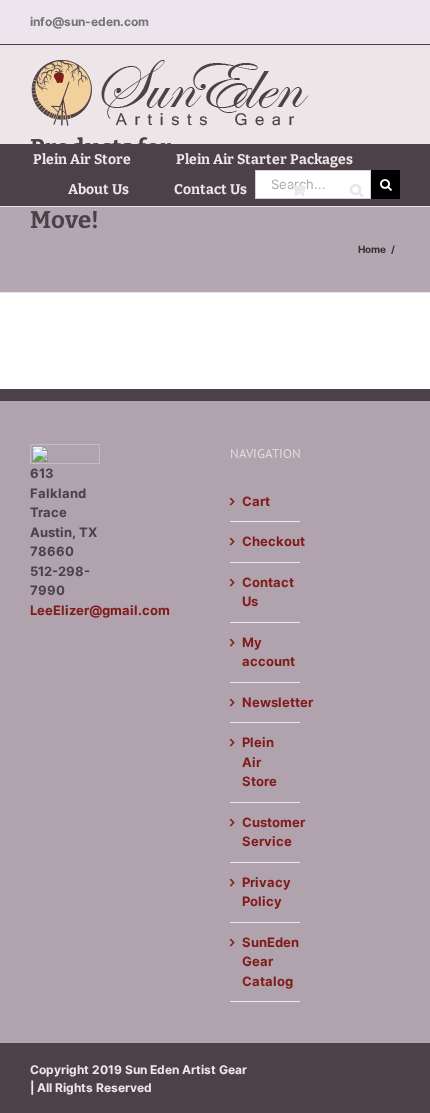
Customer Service (266, 832)
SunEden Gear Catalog (266, 961)
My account (266, 652)
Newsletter (266, 702)
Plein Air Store (259, 761)
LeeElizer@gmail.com (100, 610)
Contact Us (266, 592)
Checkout (266, 541)
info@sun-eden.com (89, 21)
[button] (356, 190)
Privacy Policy (266, 892)
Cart (256, 501)
